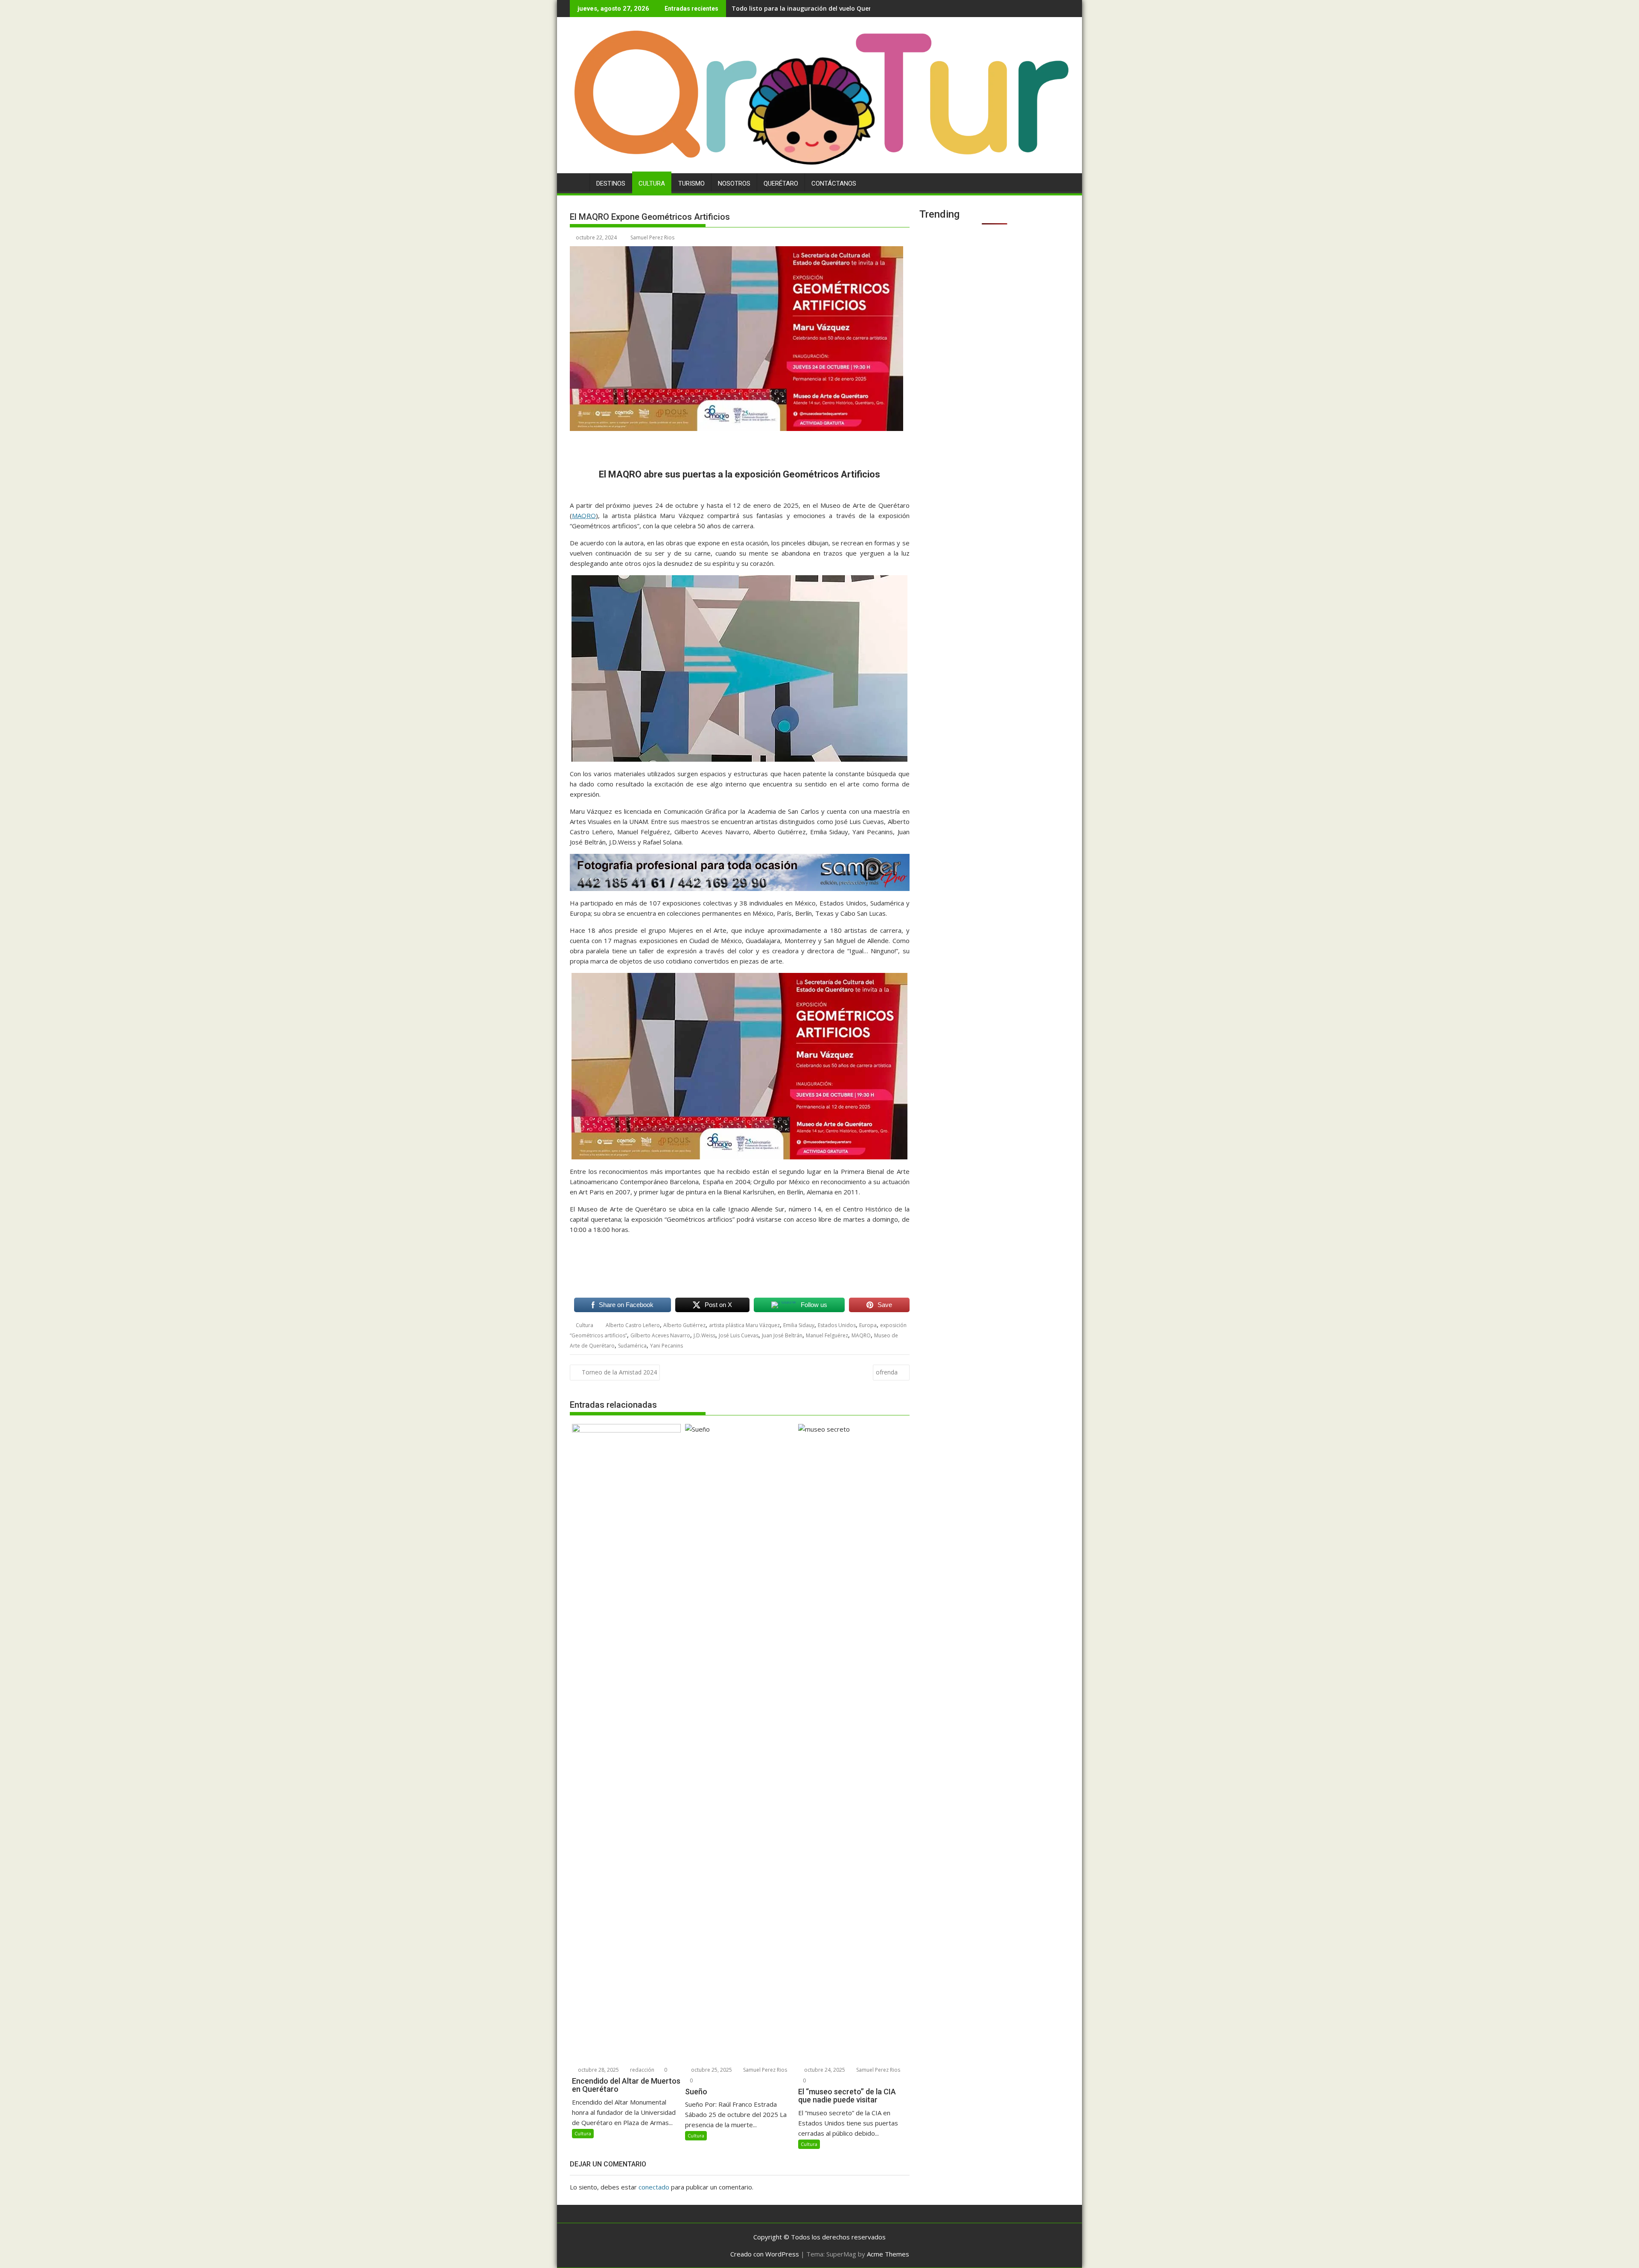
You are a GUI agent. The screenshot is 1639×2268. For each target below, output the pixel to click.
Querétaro (781, 183)
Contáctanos (834, 183)
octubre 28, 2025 (598, 2070)
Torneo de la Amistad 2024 (619, 1372)
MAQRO (584, 515)
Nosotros (734, 183)
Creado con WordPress (765, 2254)
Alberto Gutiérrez (684, 1325)
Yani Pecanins (666, 1346)
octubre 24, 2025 (824, 2070)
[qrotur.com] (819, 168)
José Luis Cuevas (739, 1335)
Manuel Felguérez (827, 1335)
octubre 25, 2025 (711, 2070)
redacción (642, 2070)
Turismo (691, 183)
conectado (654, 2187)
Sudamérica (632, 1346)
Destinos (611, 183)
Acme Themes (888, 2254)
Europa (868, 1325)
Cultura (652, 183)
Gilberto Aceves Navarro (660, 1335)
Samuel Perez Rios (652, 237)
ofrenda (887, 1372)
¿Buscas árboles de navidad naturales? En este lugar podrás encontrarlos (841, 8)
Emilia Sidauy (799, 1325)
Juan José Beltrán (782, 1335)
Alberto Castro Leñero (633, 1325)
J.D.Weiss (704, 1335)
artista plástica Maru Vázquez (744, 1325)
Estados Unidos (837, 1325)
